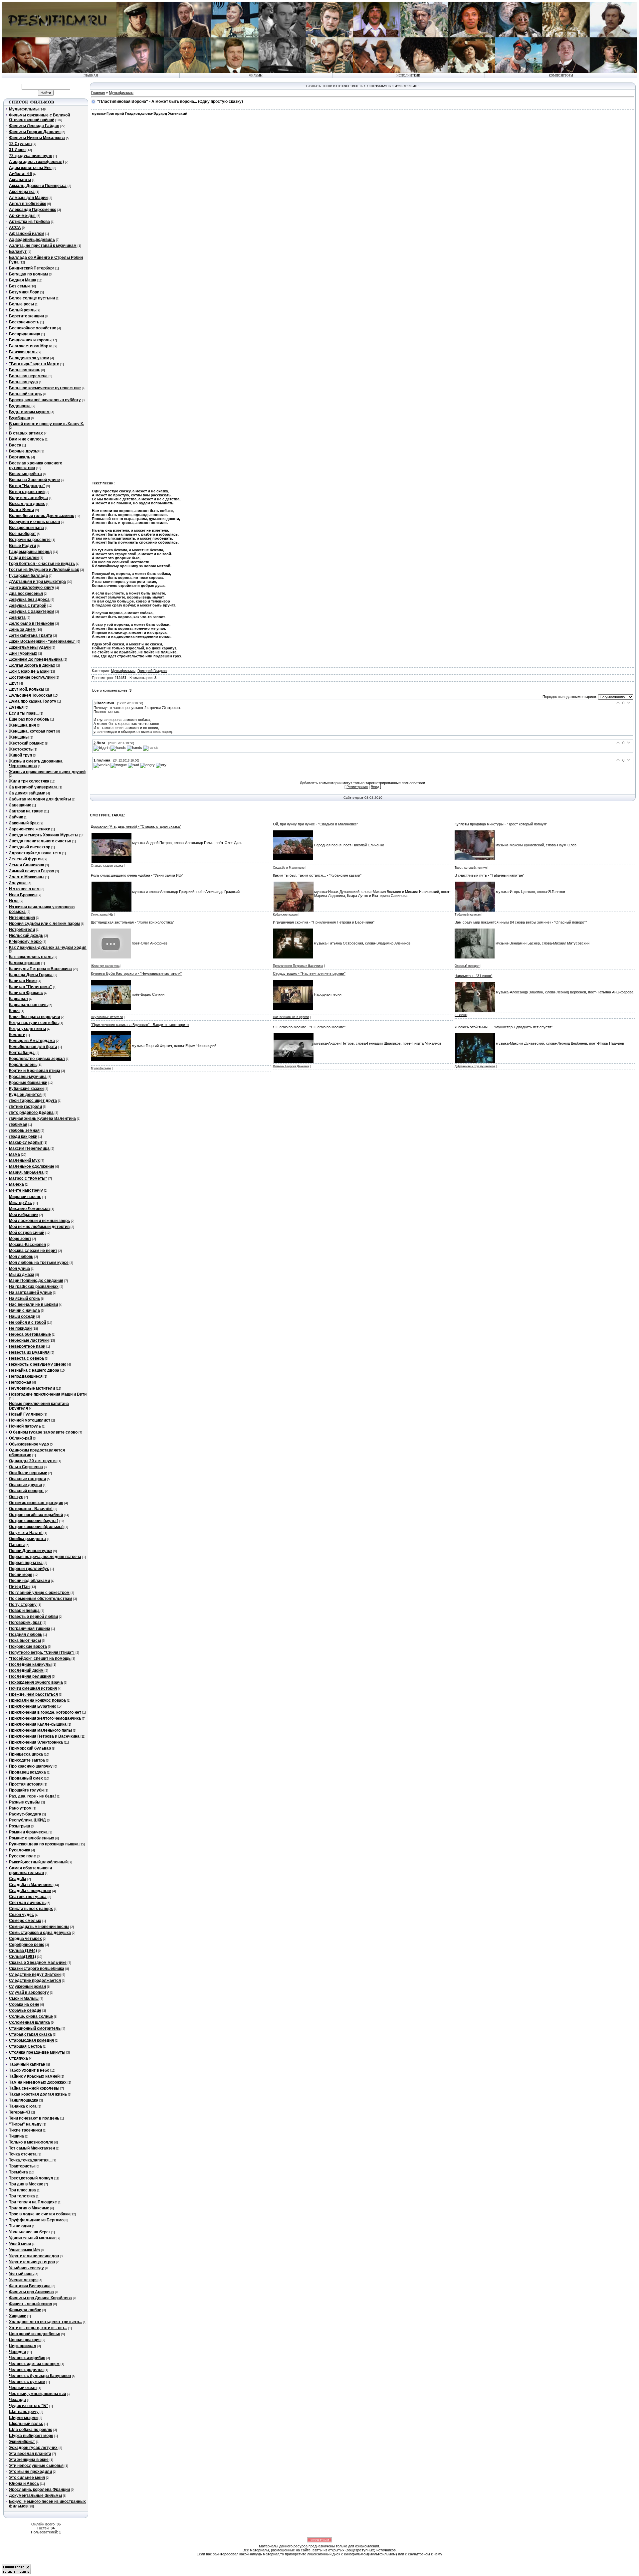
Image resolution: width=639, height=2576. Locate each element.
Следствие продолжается (35, 1980)
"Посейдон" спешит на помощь (40, 1658)
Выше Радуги (22, 546)
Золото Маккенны (27, 877)
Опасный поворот (26, 1491)
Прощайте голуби (26, 1790)
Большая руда (23, 382)
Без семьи (19, 286)
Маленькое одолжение (32, 1166)
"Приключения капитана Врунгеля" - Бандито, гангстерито (140, 1025)
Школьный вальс (26, 2424)
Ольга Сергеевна (26, 1467)
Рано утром (20, 1808)
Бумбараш (19, 418)
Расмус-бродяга (25, 1814)
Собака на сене (24, 2004)
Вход (375, 787)
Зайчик (16, 817)
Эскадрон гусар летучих (33, 2448)
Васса (15, 445)
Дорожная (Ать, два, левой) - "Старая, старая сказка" (136, 826)
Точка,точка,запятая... (30, 2160)
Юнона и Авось (24, 2484)
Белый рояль (22, 310)
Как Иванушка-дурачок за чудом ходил (48, 947)
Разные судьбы (25, 1802)
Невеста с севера (26, 1358)
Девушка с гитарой (28, 605)
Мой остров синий (27, 1233)
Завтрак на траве (26, 811)
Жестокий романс (26, 743)
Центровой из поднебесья (35, 2334)
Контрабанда (22, 1053)
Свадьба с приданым (30, 1891)
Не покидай (20, 1328)
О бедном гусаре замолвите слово (43, 1432)
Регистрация (357, 787)
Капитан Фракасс (26, 993)
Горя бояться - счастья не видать (42, 564)
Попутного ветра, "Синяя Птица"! (42, 1652)
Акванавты (20, 180)
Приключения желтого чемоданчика (45, 1718)
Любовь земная (24, 1130)
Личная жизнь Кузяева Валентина (42, 1118)
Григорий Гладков (152, 671)
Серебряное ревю (27, 1945)
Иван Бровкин (23, 895)
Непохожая (20, 1382)
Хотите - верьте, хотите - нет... (38, 2328)
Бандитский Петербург (32, 268)
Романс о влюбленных (32, 1838)
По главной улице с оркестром (39, 1593)
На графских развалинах (34, 1287)
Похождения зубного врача (36, 1682)
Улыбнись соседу (26, 2268)
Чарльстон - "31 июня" (473, 976)
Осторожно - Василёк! (31, 1509)
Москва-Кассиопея (27, 1245)
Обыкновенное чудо (29, 1444)
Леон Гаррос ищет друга (33, 1101)
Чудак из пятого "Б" (29, 2406)
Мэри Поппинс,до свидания (36, 1281)
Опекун (16, 1497)
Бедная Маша (23, 280)
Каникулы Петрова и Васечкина (40, 969)
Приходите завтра (27, 1760)
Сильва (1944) (23, 1951)
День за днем (22, 629)
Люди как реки (23, 1136)
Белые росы (21, 304)
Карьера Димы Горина (31, 975)
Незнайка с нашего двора (34, 1370)
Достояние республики (32, 677)
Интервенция (22, 918)
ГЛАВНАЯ (91, 76)
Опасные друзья (25, 1485)
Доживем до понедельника (36, 659)
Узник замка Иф (24, 2250)
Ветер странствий (27, 492)
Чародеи (17, 2352)
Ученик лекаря (23, 2280)
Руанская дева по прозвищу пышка (44, 1844)
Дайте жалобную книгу (32, 588)
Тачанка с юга (23, 2106)
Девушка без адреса (29, 600)
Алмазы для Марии (28, 198)
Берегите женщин (26, 316)
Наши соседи (22, 1316)
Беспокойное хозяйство (33, 328)
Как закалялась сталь (31, 957)
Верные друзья (24, 451)
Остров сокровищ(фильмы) (36, 1527)
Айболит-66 (20, 174)
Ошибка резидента (27, 1539)
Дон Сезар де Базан (29, 671)
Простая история (26, 1784)
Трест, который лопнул (471, 868)
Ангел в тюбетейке (28, 204)
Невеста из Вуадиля (29, 1352)
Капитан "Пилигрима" (30, 987)
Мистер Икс (20, 1203)
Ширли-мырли (23, 2418)
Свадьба (18, 1879)
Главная (98, 92)
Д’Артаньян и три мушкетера (475, 1066)
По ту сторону (23, 1605)
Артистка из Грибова (29, 222)
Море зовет (20, 1239)
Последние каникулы (30, 1664)
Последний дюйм (26, 1670)
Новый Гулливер (26, 1414)
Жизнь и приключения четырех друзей (47, 772)
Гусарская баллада (28, 576)
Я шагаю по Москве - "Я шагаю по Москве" (309, 1027)
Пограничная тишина (30, 1629)
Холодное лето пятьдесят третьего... (45, 2322)
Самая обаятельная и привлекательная (30, 1870)
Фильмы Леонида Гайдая (34, 126)
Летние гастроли (25, 1107)
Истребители (22, 930)
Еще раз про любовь (29, 719)
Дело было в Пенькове (32, 623)
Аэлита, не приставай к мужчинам (43, 246)
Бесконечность (24, 322)
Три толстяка (22, 2196)
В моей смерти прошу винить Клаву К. (46, 424)
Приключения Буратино (33, 1706)
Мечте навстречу (26, 1190)
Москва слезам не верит (33, 1251)
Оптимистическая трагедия (36, 1503)
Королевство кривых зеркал (37, 1059)
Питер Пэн (19, 1587)
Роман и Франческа (28, 1832)
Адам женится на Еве (30, 168)
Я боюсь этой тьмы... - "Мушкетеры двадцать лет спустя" (504, 1027)
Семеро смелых (25, 1921)
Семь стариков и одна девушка (40, 1933)
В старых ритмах (26, 433)
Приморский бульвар (30, 1748)
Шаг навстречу (24, 2412)
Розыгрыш (19, 1826)
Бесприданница (25, 334)
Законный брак (24, 823)
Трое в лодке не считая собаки (39, 2214)
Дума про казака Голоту (33, 701)
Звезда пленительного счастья (40, 841)
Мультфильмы (24, 109)
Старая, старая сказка (107, 866)
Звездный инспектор (30, 847)
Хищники (18, 2316)
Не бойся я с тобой (27, 1322)
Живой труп (20, 755)
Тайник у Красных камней (34, 2076)
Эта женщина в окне (29, 2460)
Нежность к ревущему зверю (38, 1364)
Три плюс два (22, 2190)
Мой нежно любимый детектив (39, 1227)
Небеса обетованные (30, 1334)
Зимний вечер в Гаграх (32, 871)
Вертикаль (20, 457)
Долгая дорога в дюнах (32, 665)
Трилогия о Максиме (29, 2208)
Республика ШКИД (27, 1820)
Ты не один (20, 2226)
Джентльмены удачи (30, 647)
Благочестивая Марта (31, 346)
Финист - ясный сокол (31, 2304)
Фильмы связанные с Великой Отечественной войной (39, 117)
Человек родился (26, 2370)
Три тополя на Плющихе (33, 2202)
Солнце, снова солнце (31, 2016)
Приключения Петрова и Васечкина (44, 1736)
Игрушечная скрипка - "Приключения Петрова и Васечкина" (324, 922)
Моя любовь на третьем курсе (39, 1263)
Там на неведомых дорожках (38, 2082)
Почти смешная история (33, 1688)
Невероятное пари (27, 1346)
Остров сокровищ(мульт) (34, 1521)
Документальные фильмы (35, 2495)
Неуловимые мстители (32, 1388)
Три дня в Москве (26, 2184)
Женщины (19, 737)
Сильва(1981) (22, 1957)
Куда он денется (25, 1095)
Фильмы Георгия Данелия (35, 132)
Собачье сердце (25, 2010)
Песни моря (21, 1575)
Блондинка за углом (29, 358)
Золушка (18, 883)
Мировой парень (25, 1197)
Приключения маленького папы (40, 1730)
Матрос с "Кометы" (28, 1178)
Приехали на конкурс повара (37, 1700)
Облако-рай (20, 1438)
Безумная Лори (24, 292)
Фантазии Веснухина (30, 2286)
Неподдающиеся (26, 1376)
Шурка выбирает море (31, 2436)
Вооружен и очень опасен (34, 522)
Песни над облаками (29, 1581)
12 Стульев (20, 144)
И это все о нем (24, 889)
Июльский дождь (26, 936)
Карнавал (18, 999)
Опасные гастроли (27, 1479)
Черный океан (23, 2388)
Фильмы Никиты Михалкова (37, 138)
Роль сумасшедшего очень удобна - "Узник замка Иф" (137, 875)
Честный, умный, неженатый (37, 2394)
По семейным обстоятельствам (41, 1599)
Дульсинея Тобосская (31, 695)
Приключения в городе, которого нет (45, 1712)
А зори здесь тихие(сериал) (36, 162)
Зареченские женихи (30, 829)
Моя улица (19, 1269)
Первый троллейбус (29, 1569)
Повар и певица (24, 1611)
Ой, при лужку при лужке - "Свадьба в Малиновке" (316, 824)
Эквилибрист (22, 2442)
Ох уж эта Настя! (26, 1533)
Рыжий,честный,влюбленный (38, 1862)
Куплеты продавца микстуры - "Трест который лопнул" (501, 824)
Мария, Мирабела (26, 1172)
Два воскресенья (26, 594)
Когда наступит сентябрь (34, 1023)
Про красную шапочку (31, 1766)
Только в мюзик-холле (31, 2142)
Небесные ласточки (29, 1340)
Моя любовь (21, 1257)
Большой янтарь (25, 394)
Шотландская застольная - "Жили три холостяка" (132, 922)
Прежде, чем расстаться (33, 1694)
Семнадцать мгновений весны (39, 1927)
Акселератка (22, 192)
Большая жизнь (25, 370)
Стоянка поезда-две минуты (37, 2052)
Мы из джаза (22, 1275)
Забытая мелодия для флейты (40, 799)
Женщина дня (22, 725)
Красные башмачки (28, 1083)
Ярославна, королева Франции (39, 2490)
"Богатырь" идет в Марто (34, 364)
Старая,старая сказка (30, 2034)
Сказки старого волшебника (37, 1969)
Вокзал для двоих (27, 504)
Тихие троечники (25, 2130)
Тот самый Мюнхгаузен (32, 2148)
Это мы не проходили (30, 2472)
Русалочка (20, 1850)
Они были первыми (28, 1473)
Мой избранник (24, 1215)
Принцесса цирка (26, 1754)
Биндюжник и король (30, 340)
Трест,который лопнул (31, 2178)
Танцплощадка (24, 2100)
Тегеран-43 (20, 2112)
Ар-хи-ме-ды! (22, 216)
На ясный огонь (24, 1298)
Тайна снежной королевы (34, 2088)
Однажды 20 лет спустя (33, 1461)
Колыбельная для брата (33, 1047)
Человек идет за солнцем (34, 2364)
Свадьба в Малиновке (31, 1885)
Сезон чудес (21, 1915)
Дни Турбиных (23, 653)
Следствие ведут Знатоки (35, 1975)
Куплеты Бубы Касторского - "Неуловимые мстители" (136, 973)
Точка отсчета (23, 2154)
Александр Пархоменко (33, 210)
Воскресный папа (26, 528)
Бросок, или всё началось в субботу (45, 400)
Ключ (14, 1011)
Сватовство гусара (28, 1897)
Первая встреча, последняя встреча (45, 1557)
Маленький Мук (24, 1160)
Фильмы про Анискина (31, 2292)
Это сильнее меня (27, 2478)
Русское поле (22, 1856)
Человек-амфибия (27, 2358)
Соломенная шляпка (29, 2022)
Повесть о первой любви (33, 1617)
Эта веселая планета (30, 2454)
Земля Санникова (27, 865)
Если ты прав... (24, 713)
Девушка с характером (32, 611)
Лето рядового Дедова (31, 1113)
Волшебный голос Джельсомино (42, 516)
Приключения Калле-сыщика (38, 1724)
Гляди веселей (24, 558)
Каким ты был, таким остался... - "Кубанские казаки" (317, 875)
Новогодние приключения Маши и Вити (48, 1394)
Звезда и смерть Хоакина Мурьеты (44, 835)
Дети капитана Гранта (31, 635)
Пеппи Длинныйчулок (31, 1551)
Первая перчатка (26, 1563)
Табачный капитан (27, 2064)
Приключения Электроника (36, 1742)
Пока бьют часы (25, 1640)
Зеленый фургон (26, 859)
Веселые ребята (25, 474)
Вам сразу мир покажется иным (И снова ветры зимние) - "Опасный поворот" (521, 922)
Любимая (18, 1124)
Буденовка (20, 406)
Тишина (16, 2136)
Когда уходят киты (27, 1029)
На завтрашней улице (30, 1292)
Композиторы (561, 76)
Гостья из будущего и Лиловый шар (44, 570)
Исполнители (408, 76)
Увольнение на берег (30, 2232)
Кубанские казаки (26, 1089)
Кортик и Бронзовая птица (35, 1071)
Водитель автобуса (28, 498)
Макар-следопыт (26, 1142)
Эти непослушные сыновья (36, 2466)
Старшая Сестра (25, 2046)
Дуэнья (16, 707)
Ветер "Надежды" (27, 486)
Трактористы (22, 2166)
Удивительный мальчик (32, 2238)
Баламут (18, 252)
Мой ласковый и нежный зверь (39, 1221)
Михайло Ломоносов (29, 1209)
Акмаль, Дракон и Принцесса (38, 186)
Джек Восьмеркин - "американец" (42, 641)
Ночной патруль (25, 1426)
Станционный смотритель (35, 2028)
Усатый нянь (21, 2274)
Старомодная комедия (31, 2040)
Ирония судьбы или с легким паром (44, 924)
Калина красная (25, 963)
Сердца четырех (25, 1939)
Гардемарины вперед (30, 552)
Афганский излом (27, 234)
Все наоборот (22, 534)
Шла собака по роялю (31, 2430)
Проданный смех (26, 1778)
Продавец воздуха (27, 1772)
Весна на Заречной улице (34, 480)
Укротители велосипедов (34, 2256)
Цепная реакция (25, 2340)
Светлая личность (27, 1903)
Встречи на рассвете (30, 540)
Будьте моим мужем (29, 412)
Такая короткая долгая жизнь (38, 2094)
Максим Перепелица (29, 1148)
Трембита (18, 2172)
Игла (14, 901)
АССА (15, 228)
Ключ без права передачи (34, 1017)
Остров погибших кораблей (36, 1515)
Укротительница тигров (32, 2262)
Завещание (20, 805)
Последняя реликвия (30, 1676)
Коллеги (17, 1035)
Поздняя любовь (26, 1634)
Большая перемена (28, 376)
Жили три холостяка (29, 781)
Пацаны (17, 1545)
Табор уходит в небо (29, 2070)
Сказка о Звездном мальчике (38, 1963)
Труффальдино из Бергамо (36, 2220)
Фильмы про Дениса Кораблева (40, 2298)
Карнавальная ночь (28, 1005)
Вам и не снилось (26, 439)
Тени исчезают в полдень (34, 2118)
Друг (14, 683)
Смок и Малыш (24, 1998)
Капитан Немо (23, 981)
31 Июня (17, 150)
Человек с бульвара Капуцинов (40, 2376)
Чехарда (17, 2400)
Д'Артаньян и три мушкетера (37, 582)
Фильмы (256, 76)
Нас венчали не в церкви (33, 1304)
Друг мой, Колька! (27, 689)
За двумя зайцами (27, 793)
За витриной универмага (33, 787)
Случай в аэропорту (29, 1992)
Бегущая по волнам (28, 274)
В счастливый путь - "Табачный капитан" (489, 875)
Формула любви (25, 2310)
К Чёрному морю (25, 942)
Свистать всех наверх (31, 1909)
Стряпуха (18, 2058)
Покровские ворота (28, 1646)
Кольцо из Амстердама (32, 1041)
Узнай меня (20, 2244)
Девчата (17, 617)
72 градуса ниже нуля (31, 156)
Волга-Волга (22, 510)
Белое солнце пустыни (32, 298)
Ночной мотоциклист (30, 1420)
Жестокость (21, 749)
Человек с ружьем (27, 2382)
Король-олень (23, 1065)
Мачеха (16, 1184)
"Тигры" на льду (25, 2124)
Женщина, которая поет (32, 731)
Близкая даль (23, 352)
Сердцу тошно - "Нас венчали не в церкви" (309, 973)
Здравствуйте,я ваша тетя (35, 853)
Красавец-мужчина (28, 1077)
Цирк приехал (23, 2346)
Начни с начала (24, 1310)
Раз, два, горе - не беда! (32, 1796)
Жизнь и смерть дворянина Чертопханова (36, 764)
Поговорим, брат (25, 1623)
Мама (14, 1154)
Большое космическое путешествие (45, 388)
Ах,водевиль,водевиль (32, 240)
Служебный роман (27, 1986)
